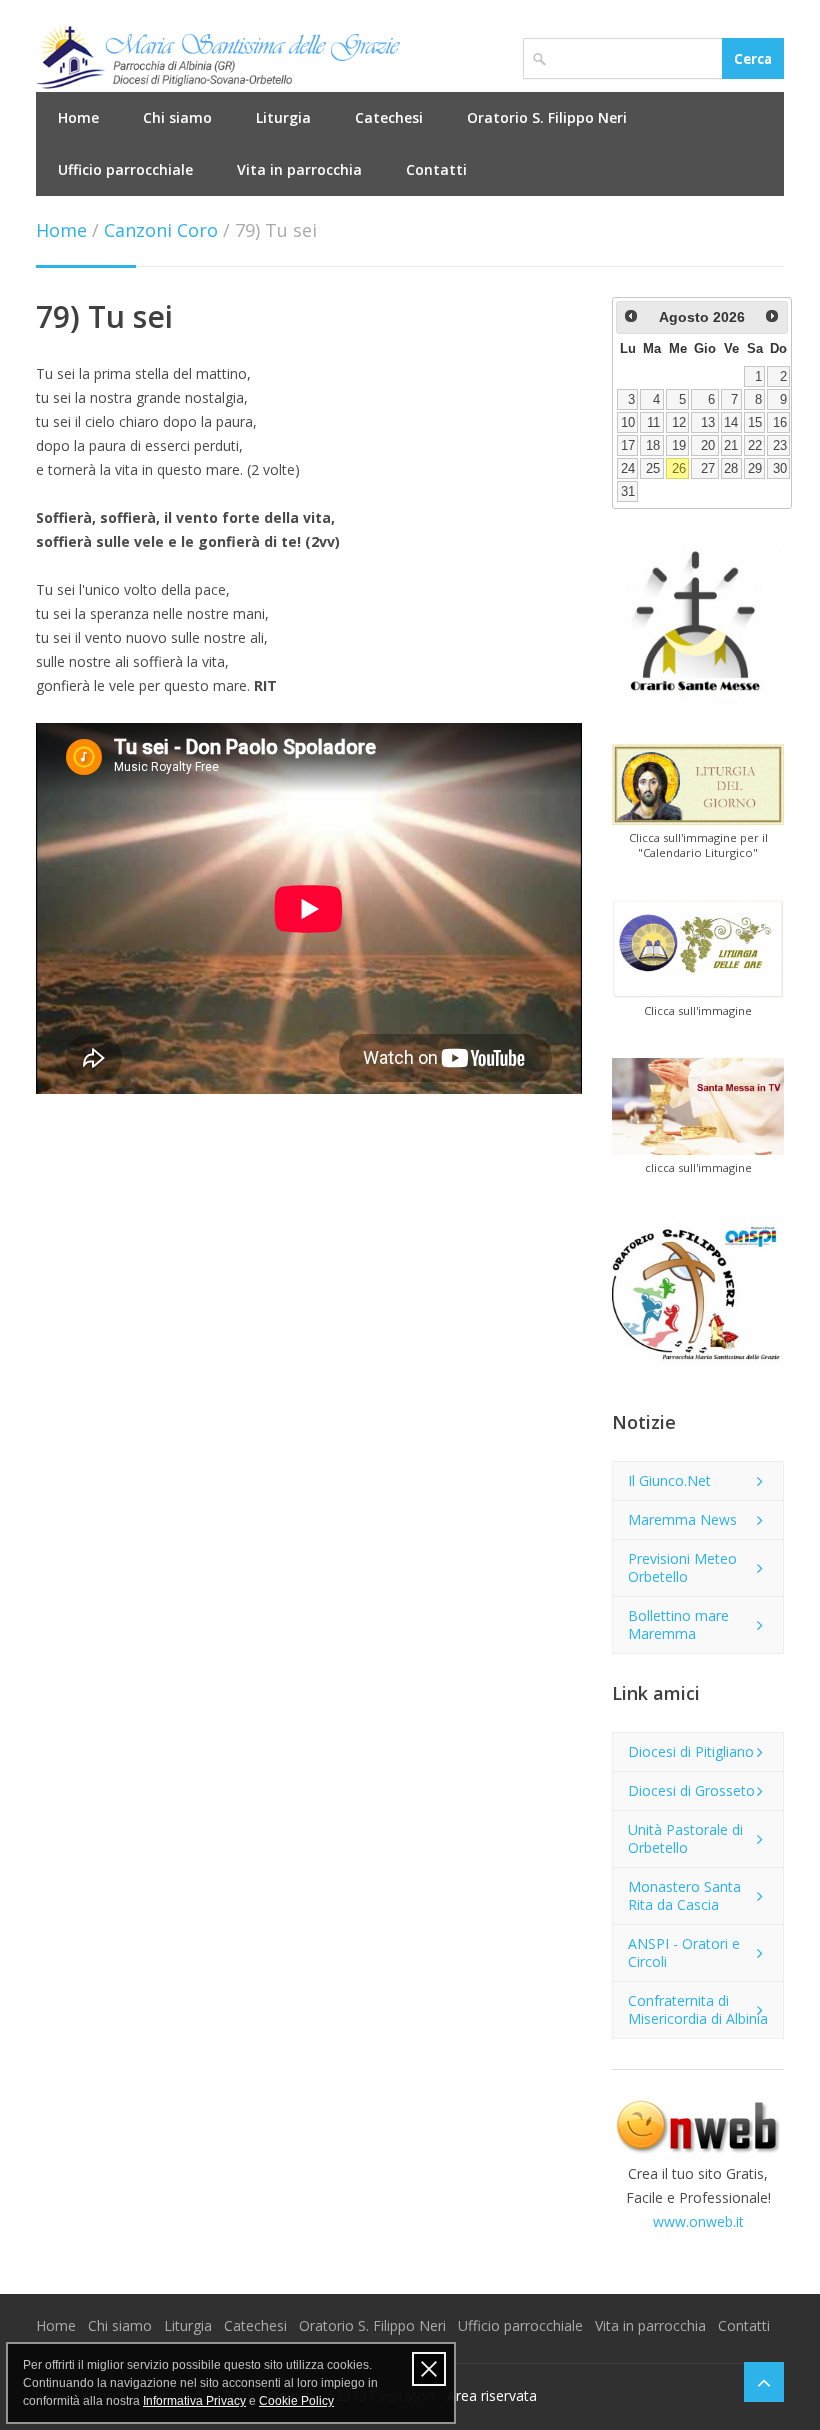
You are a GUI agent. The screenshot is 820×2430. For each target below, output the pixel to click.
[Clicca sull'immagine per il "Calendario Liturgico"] (698, 784)
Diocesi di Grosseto (691, 1790)
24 (628, 469)
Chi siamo (177, 117)
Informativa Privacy (194, 2401)
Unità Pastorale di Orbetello (685, 1838)
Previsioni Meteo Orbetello (682, 1567)
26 (679, 469)
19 (679, 446)
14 (731, 423)
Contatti (436, 169)
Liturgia (283, 117)
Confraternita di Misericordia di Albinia (698, 2009)
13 (708, 423)
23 (780, 446)
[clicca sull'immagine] (698, 1106)
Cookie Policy (296, 2401)
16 (780, 423)
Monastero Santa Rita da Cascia (684, 1895)
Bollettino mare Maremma (678, 1624)
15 (755, 423)
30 (780, 469)
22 (755, 446)
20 (708, 446)
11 (653, 423)
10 (628, 423)
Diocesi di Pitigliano (691, 1751)
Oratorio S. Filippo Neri (547, 117)
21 (731, 446)
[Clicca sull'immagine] (698, 949)
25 (653, 469)
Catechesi (389, 117)
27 (708, 469)
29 (755, 469)
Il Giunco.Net (669, 1480)
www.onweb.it (698, 2221)
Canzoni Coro (161, 230)
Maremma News (682, 1519)
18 (653, 446)
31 (628, 492)
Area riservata (492, 2395)
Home (78, 117)
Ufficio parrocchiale (125, 169)
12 (679, 423)
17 (628, 446)
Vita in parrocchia (299, 169)
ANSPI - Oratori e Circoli (684, 1952)
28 (731, 469)
